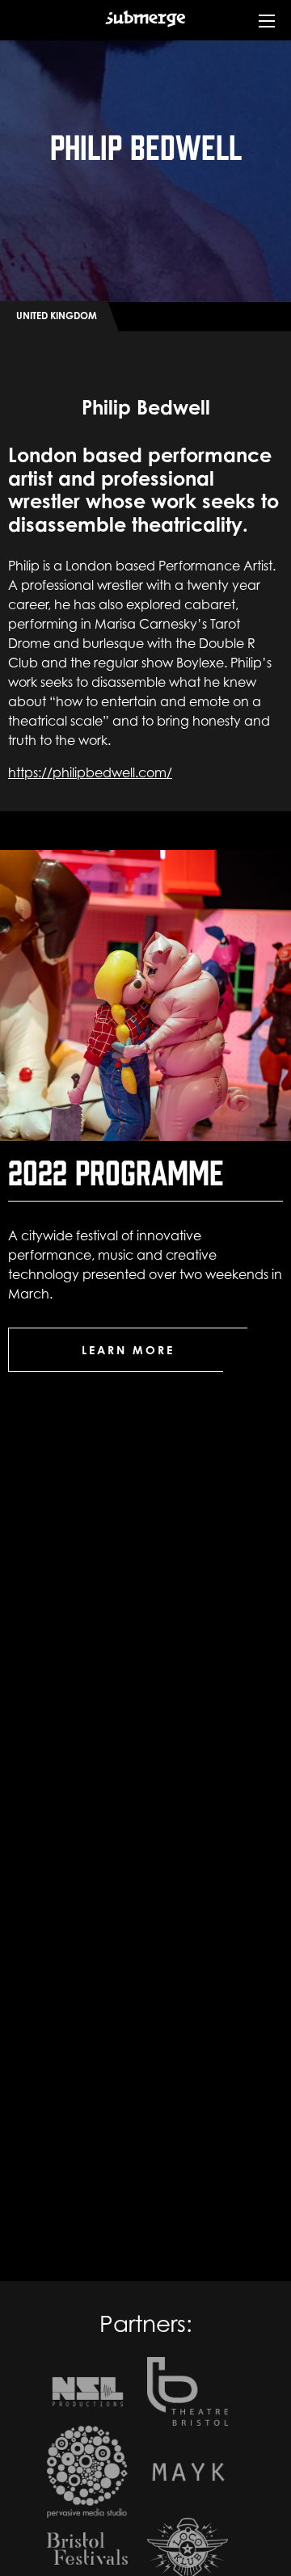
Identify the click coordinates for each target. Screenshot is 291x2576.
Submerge (145, 31)
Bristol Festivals (87, 2549)
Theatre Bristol (188, 2391)
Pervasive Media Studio (87, 2472)
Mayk (188, 2472)
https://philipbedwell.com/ (90, 772)
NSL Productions (87, 2391)
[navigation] (267, 32)
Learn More (128, 1350)
